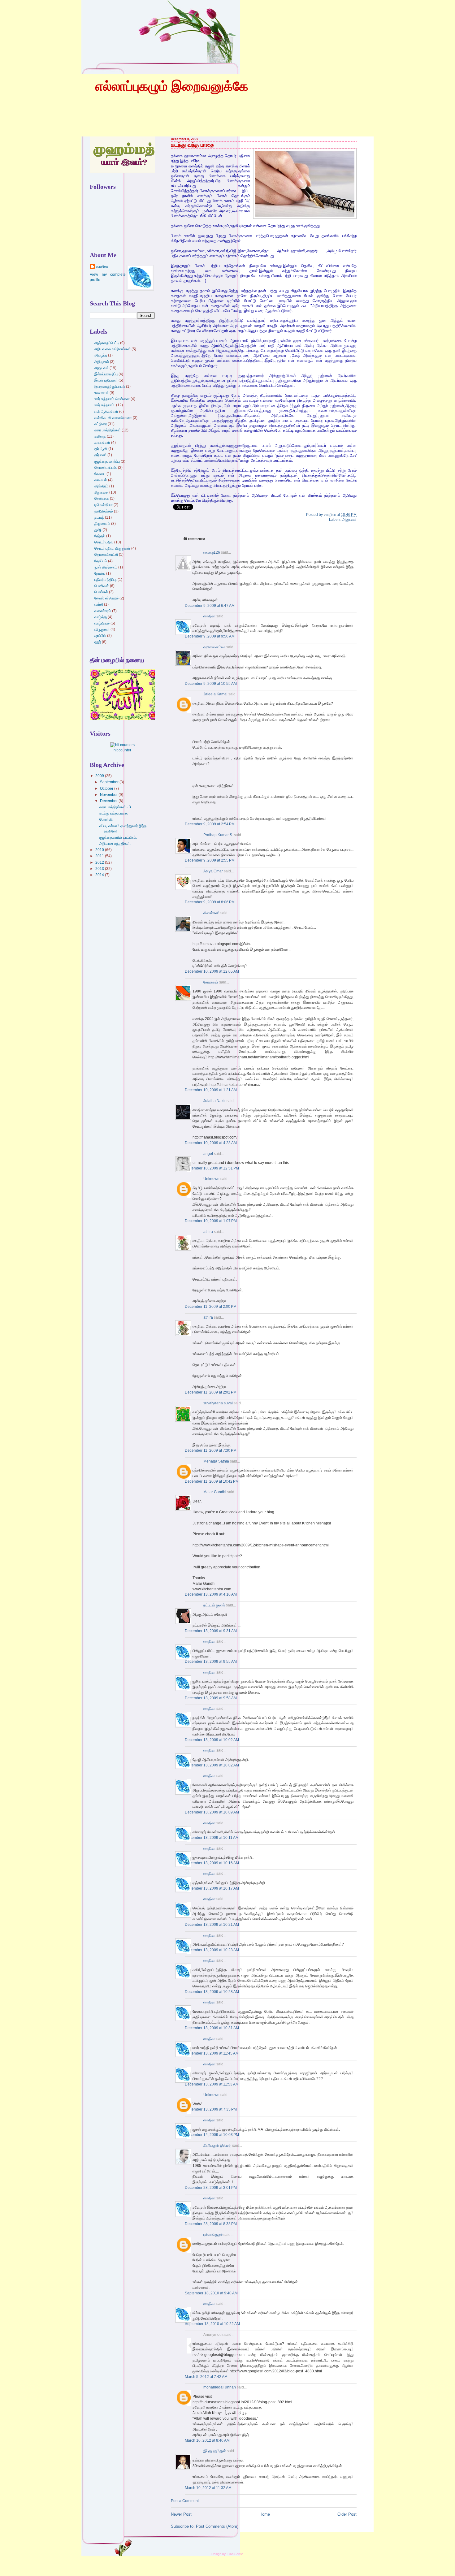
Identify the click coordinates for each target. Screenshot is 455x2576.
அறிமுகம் (102, 362)
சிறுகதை (101, 492)
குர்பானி (100, 455)
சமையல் (101, 480)
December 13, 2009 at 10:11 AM (212, 1838)
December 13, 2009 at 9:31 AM (211, 1631)
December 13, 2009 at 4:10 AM (211, 1594)
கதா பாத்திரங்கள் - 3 (115, 807)
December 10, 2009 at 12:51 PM (212, 1168)
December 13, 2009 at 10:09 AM (212, 1812)
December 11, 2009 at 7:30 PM (211, 1450)
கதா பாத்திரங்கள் (108, 430)
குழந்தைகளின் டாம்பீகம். (118, 837)
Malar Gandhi (215, 1492)
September (110, 782)
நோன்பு (100, 573)
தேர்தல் (100, 536)
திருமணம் (102, 524)
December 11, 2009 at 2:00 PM (211, 1307)
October (107, 789)
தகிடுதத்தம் (104, 511)
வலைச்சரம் (103, 611)
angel (208, 1154)
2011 (100, 856)
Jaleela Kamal (215, 694)
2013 (100, 869)
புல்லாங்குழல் (213, 2235)
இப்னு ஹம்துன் (215, 2451)
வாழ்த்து (101, 617)
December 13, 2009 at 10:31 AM (212, 2028)
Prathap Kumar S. (218, 835)
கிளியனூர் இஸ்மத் (217, 2146)
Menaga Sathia (216, 1461)
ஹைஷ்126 (212, 552)
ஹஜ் (98, 642)
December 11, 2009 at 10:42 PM (212, 1481)
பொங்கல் (101, 592)
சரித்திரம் (101, 486)
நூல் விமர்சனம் (106, 567)
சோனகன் (211, 982)
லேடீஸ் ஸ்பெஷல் (106, 598)
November (109, 795)
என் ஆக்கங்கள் (106, 412)
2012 (100, 862)
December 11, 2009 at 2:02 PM (211, 1392)
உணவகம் (102, 393)
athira (208, 1232)
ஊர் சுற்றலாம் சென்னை (112, 399)
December (109, 801)
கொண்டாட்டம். (106, 468)
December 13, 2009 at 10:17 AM (212, 1888)
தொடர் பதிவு (104, 542)
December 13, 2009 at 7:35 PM (211, 2109)
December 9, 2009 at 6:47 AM (210, 606)
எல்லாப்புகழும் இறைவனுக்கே (172, 86)
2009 (100, 776)
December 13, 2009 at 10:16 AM (212, 1863)
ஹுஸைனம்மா (214, 647)
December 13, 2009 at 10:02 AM (212, 1740)
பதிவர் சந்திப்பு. (106, 580)
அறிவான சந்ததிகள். (115, 844)
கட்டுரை (101, 424)
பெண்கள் (102, 586)
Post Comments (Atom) (217, 2526)
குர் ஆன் (101, 449)
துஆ (98, 530)
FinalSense (236, 2554)
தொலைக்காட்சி (106, 555)
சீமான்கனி (211, 913)
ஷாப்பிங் (100, 636)
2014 (100, 875)
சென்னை (102, 499)
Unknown (211, 1179)
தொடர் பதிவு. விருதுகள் (112, 548)
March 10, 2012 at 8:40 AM (207, 2440)
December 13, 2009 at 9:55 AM (211, 1662)
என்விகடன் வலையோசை (113, 418)
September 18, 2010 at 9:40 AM (211, 2293)
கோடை (100, 474)
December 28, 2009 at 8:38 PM (211, 2224)
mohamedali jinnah (220, 2387)
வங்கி (99, 604)
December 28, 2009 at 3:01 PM (211, 2188)
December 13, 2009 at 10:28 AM (212, 1992)
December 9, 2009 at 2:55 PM (210, 860)
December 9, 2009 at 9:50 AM (210, 636)
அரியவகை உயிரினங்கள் (113, 349)
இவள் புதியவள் (106, 380)
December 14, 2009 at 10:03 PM (212, 2135)
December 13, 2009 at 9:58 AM (211, 1698)
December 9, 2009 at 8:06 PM (210, 902)
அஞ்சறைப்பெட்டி (107, 343)
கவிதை (100, 436)
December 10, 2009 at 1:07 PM (211, 1221)
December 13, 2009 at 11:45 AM (212, 2053)
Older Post (347, 2514)
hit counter (122, 750)
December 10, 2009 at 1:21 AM (211, 1090)
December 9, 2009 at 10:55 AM (211, 684)
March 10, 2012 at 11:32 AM (208, 2488)
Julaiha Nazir (214, 1101)
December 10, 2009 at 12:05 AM (212, 971)
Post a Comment (185, 2501)
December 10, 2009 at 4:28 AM (211, 1143)
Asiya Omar (213, 871)
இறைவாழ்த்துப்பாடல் (110, 387)
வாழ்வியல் (102, 623)
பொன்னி (106, 819)
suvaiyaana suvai (218, 1403)
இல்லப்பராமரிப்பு (106, 374)
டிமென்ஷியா (104, 505)
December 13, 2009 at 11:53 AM (212, 2084)
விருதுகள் (102, 629)
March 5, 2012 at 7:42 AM (206, 2377)
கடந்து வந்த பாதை (193, 145)
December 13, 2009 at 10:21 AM (212, 1925)
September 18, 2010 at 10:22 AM (212, 2324)
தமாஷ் (99, 517)
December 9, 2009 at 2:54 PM (210, 824)
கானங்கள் (102, 443)
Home (265, 2514)
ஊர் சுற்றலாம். (105, 405)
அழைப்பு (101, 355)
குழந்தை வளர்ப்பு (107, 461)
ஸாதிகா (209, 616)
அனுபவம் (349, 520)
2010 (100, 850)
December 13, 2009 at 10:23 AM (212, 1950)
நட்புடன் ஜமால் (214, 1605)
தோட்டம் (101, 561)
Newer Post (181, 2514)
